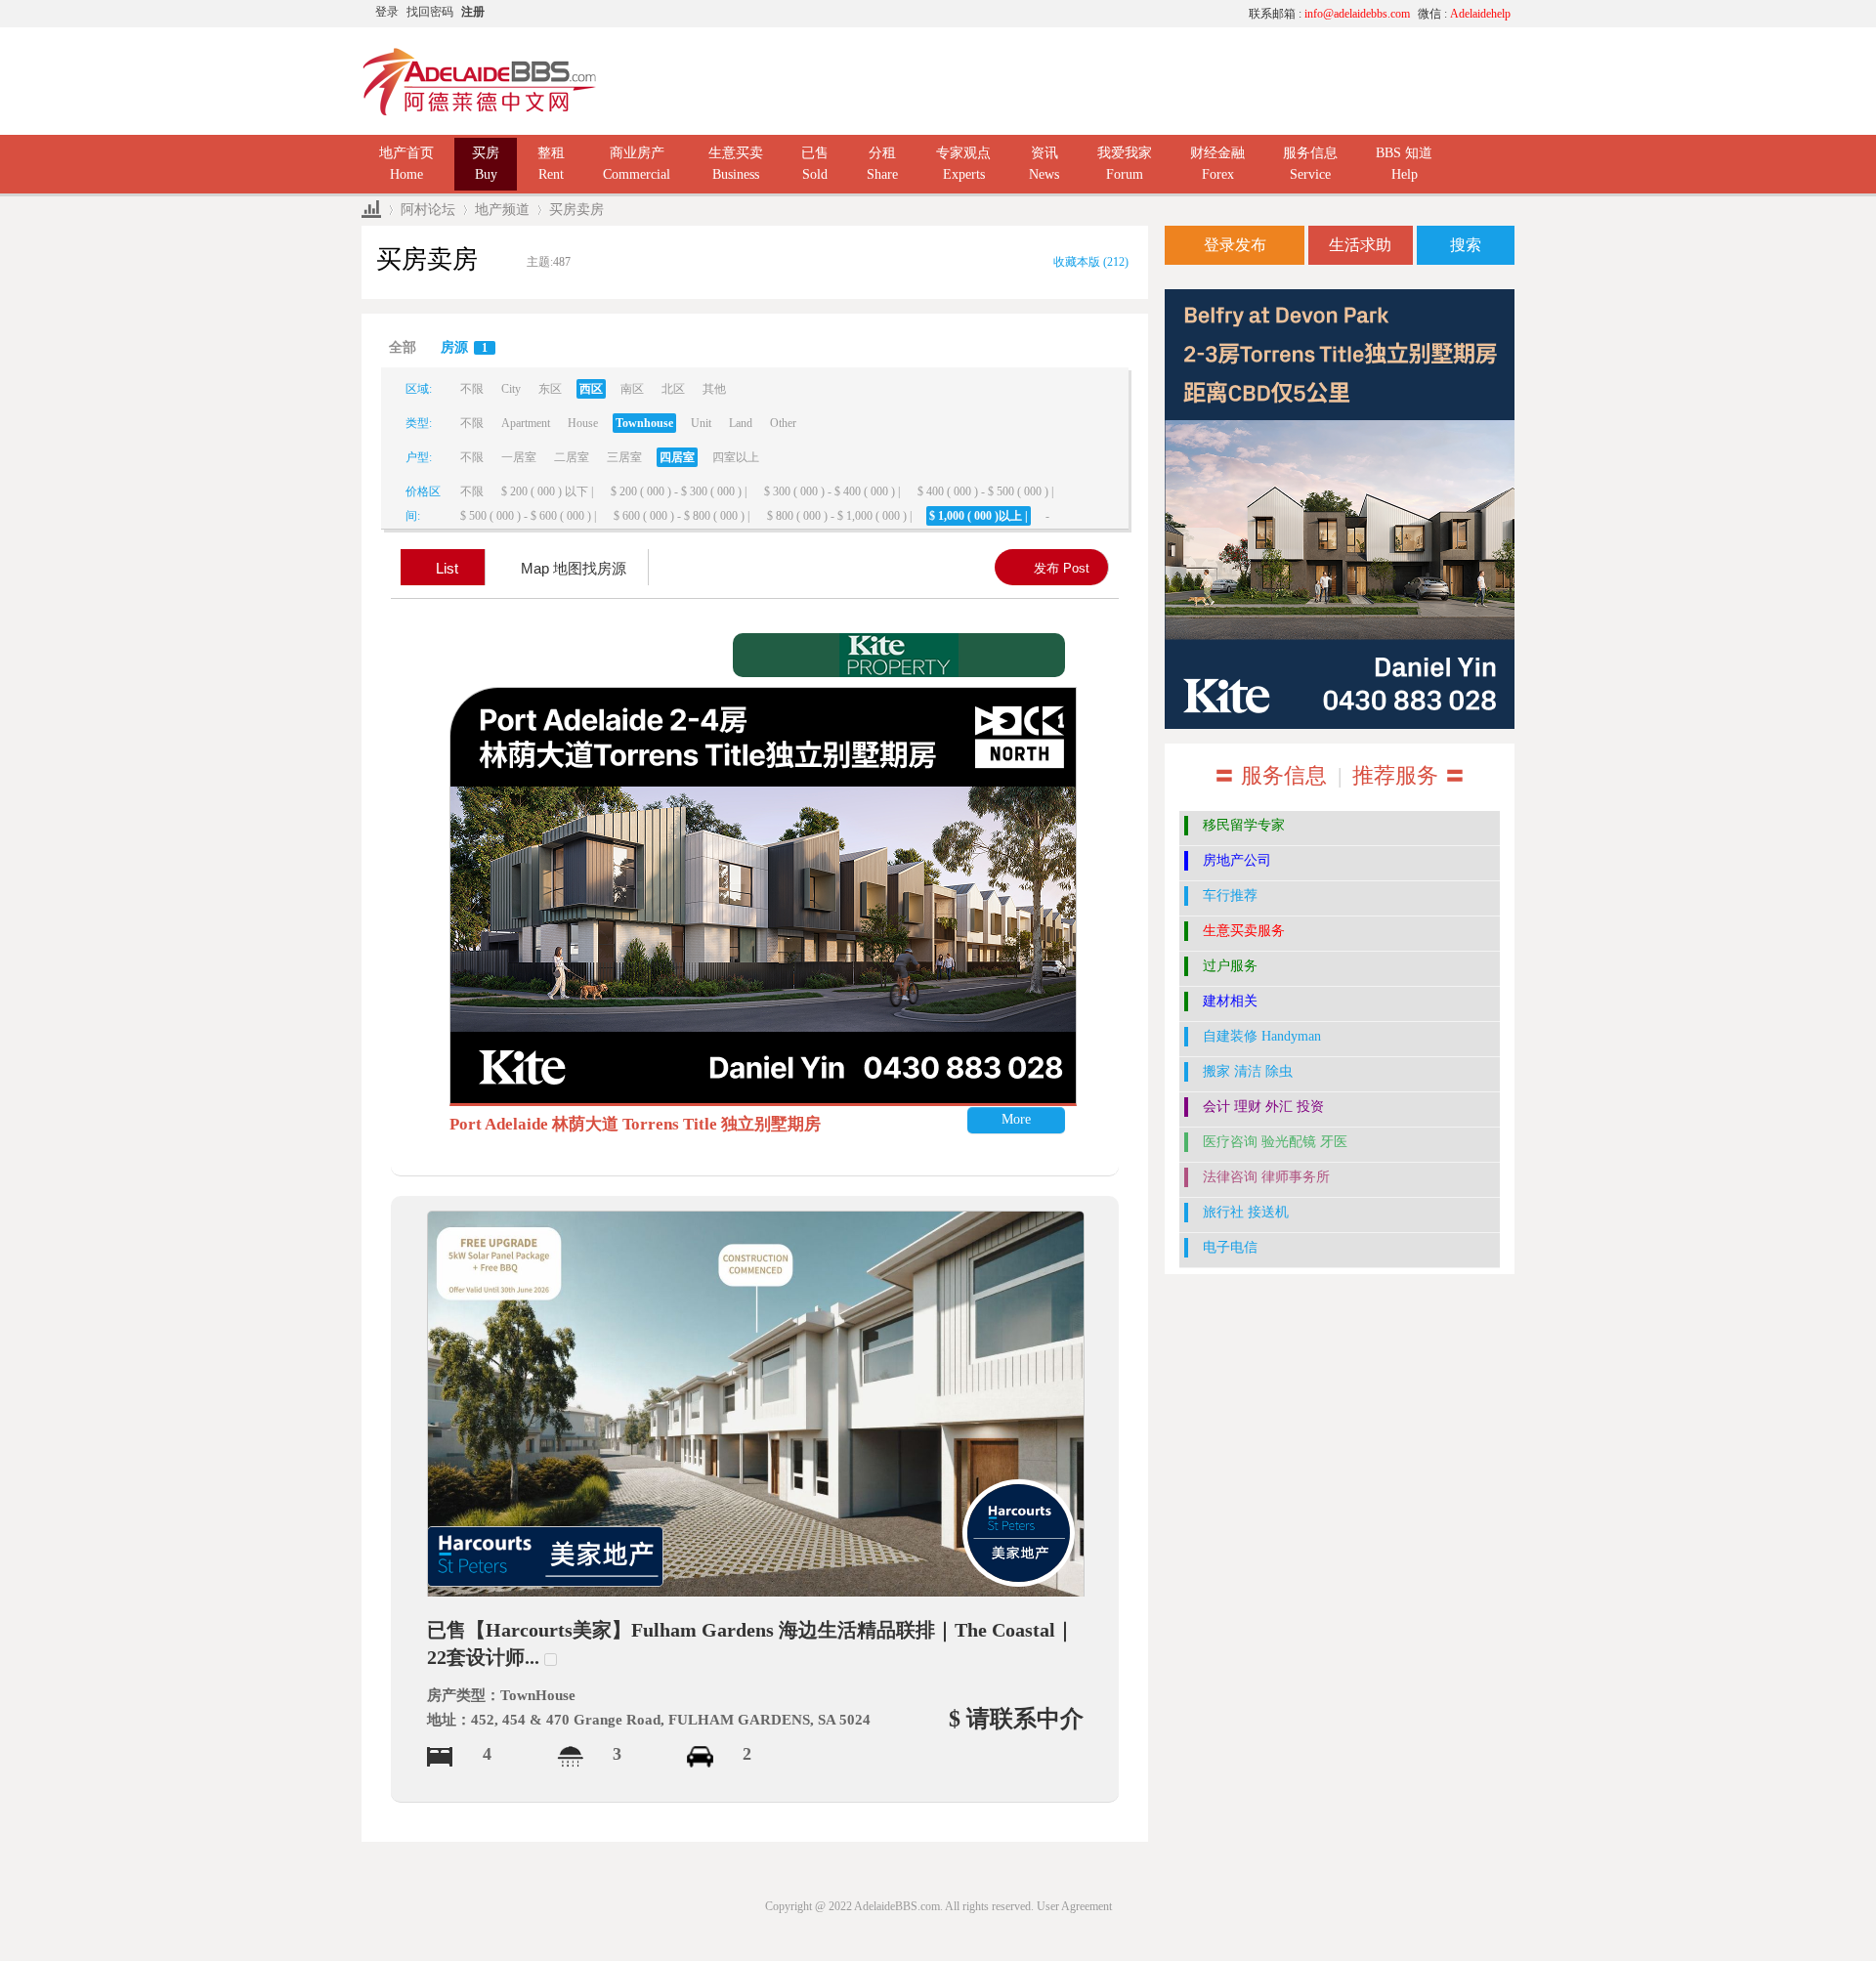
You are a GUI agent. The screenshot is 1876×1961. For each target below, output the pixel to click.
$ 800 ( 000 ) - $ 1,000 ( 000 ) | (839, 516)
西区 (591, 389)
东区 (550, 389)
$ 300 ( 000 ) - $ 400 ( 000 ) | (832, 491)
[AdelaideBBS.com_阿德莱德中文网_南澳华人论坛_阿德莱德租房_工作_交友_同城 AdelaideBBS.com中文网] (480, 80)
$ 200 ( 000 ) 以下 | (547, 491)
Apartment (526, 423)
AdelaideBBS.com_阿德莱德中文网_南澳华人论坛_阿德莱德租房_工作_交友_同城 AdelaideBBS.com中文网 (371, 210)
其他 (714, 389)
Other (783, 423)
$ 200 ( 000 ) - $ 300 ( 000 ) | (679, 491)
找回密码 (430, 12)
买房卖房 (576, 210)
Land (741, 423)
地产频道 (502, 210)
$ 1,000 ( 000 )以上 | (979, 516)
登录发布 (1235, 245)
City (511, 389)
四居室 (677, 457)
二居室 (572, 457)
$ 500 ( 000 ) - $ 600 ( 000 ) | (528, 516)
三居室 (624, 457)
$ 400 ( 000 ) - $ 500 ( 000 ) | (985, 491)
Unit (701, 423)
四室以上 (736, 457)
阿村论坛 (428, 210)
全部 (403, 347)
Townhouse (644, 423)
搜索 (1466, 245)
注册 (473, 12)
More (1016, 1119)
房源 (464, 347)
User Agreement (1074, 1906)
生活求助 (1360, 245)
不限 (472, 389)
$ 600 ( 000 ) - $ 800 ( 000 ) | (682, 516)
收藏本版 (1091, 262)
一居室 (519, 457)
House (583, 423)
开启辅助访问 (1050, 14)
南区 (632, 389)
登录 (387, 12)
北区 (673, 389)
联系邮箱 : (1329, 14)
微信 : (1464, 14)
